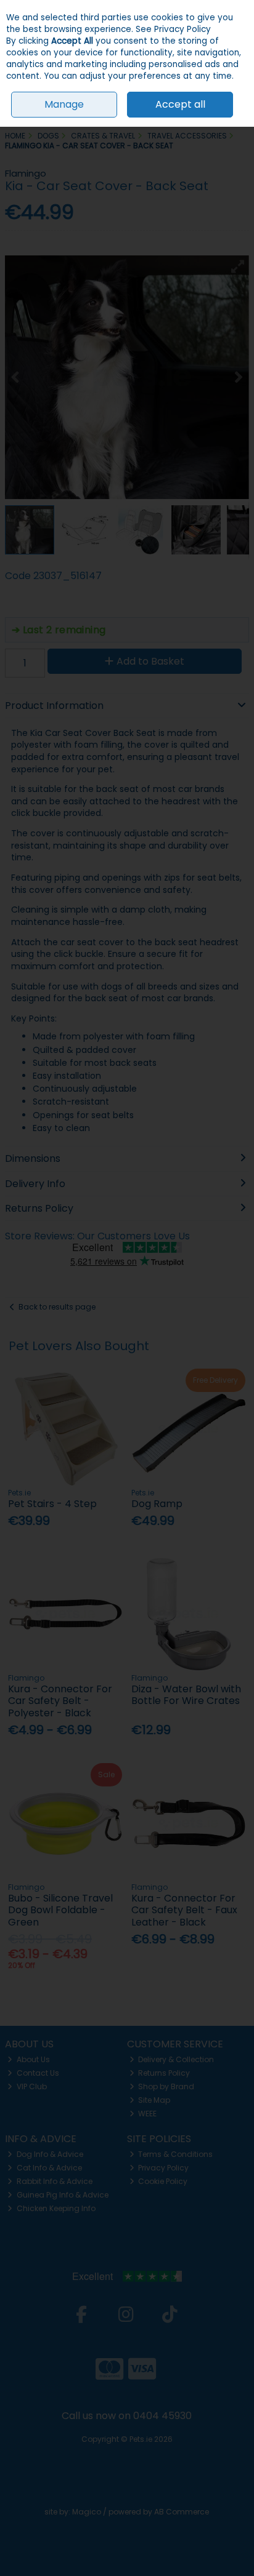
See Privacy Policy (173, 29)
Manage (64, 104)
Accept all (180, 104)
